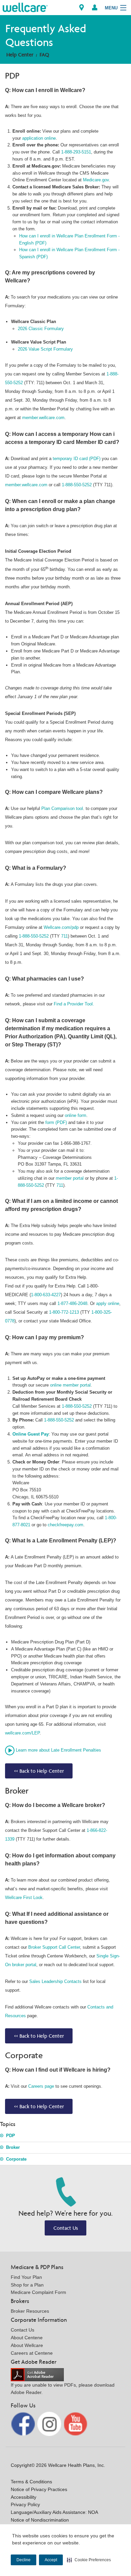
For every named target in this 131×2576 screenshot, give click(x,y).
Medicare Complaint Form (38, 2292)
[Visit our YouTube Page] (76, 2423)
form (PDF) (57, 1122)
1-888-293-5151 (76, 152)
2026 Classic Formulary (41, 329)
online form (76, 1115)
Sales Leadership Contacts (55, 1981)
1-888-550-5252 (77, 485)
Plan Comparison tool (62, 808)
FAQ (44, 55)
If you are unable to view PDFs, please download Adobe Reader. (63, 2389)
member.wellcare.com (43, 418)
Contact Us (66, 2228)
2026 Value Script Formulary (45, 349)
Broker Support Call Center (54, 1947)
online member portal (70, 1385)
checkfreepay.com (65, 1525)
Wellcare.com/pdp (61, 927)
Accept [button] (51, 2560)
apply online (108, 1303)
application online (39, 138)
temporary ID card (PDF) (77, 459)
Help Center (20, 55)
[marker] (82, 8)
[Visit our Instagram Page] (50, 2423)
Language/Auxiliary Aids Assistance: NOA (54, 2512)
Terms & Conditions (31, 2482)
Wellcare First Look (24, 1897)
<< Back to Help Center (39, 1771)
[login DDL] (95, 8)
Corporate (16, 2159)
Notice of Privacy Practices (39, 2489)
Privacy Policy (25, 2504)
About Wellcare (27, 2345)
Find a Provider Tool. (74, 1004)
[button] (89, 2560)
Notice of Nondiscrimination (40, 2520)
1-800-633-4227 (46, 1295)
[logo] (25, 7)
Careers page (41, 2086)
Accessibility (24, 2497)
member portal (70, 1178)
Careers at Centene (32, 2353)
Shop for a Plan (27, 2285)
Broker (13, 2147)
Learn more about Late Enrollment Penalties (58, 1750)
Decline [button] (24, 2560)
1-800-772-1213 (64, 1312)
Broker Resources (30, 2311)
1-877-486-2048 (72, 1303)
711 (64, 936)
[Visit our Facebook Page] (24, 2423)
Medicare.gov (96, 180)
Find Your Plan (26, 2277)
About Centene (27, 2338)
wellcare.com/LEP (22, 1733)
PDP (11, 2136)
